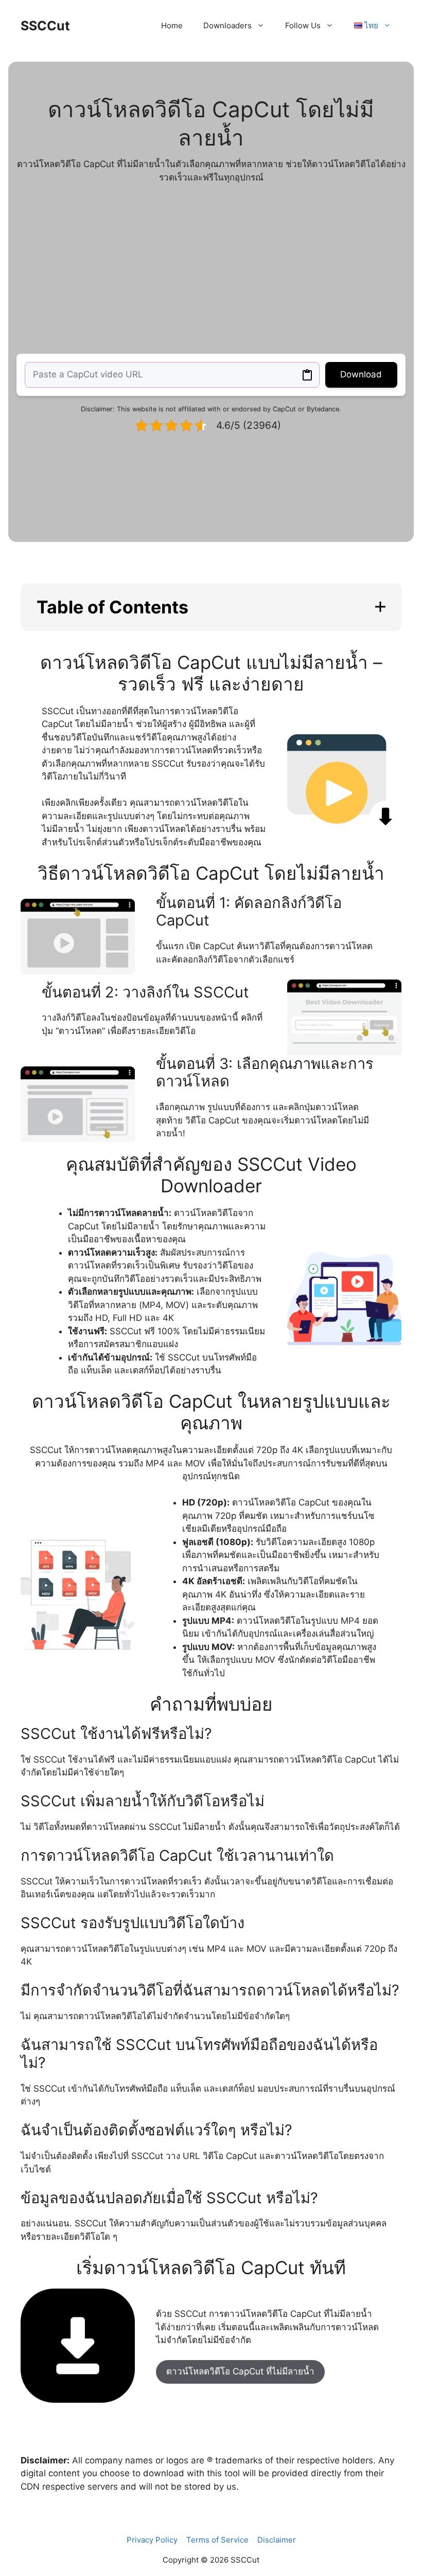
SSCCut (45, 26)
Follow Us (303, 25)
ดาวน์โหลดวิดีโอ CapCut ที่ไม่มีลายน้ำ (240, 2371)
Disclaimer (277, 2540)
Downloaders (227, 25)
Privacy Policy (152, 2540)
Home (172, 25)
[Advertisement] (211, 269)
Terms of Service (217, 2540)
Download (361, 374)
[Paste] (307, 375)
